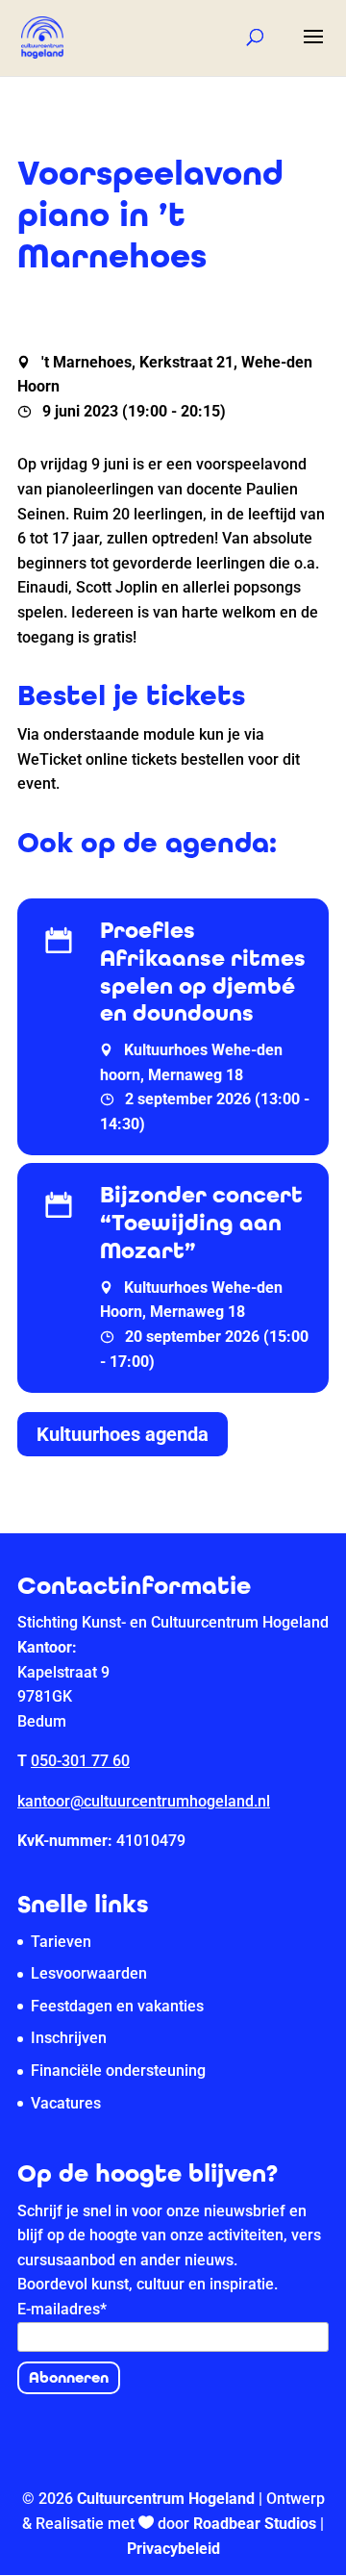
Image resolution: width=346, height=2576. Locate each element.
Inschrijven (69, 2038)
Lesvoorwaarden (89, 1973)
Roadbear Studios (255, 2524)
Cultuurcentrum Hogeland (166, 2499)
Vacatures (66, 2103)
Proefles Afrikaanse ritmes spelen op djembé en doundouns (203, 972)
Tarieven (61, 1942)
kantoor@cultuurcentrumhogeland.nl (144, 1801)
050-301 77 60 (80, 1761)
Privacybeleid (173, 2549)
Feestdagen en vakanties (117, 2006)
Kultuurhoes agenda (123, 1434)
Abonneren (69, 2377)
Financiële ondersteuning (118, 2071)
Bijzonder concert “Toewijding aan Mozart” (201, 1223)
